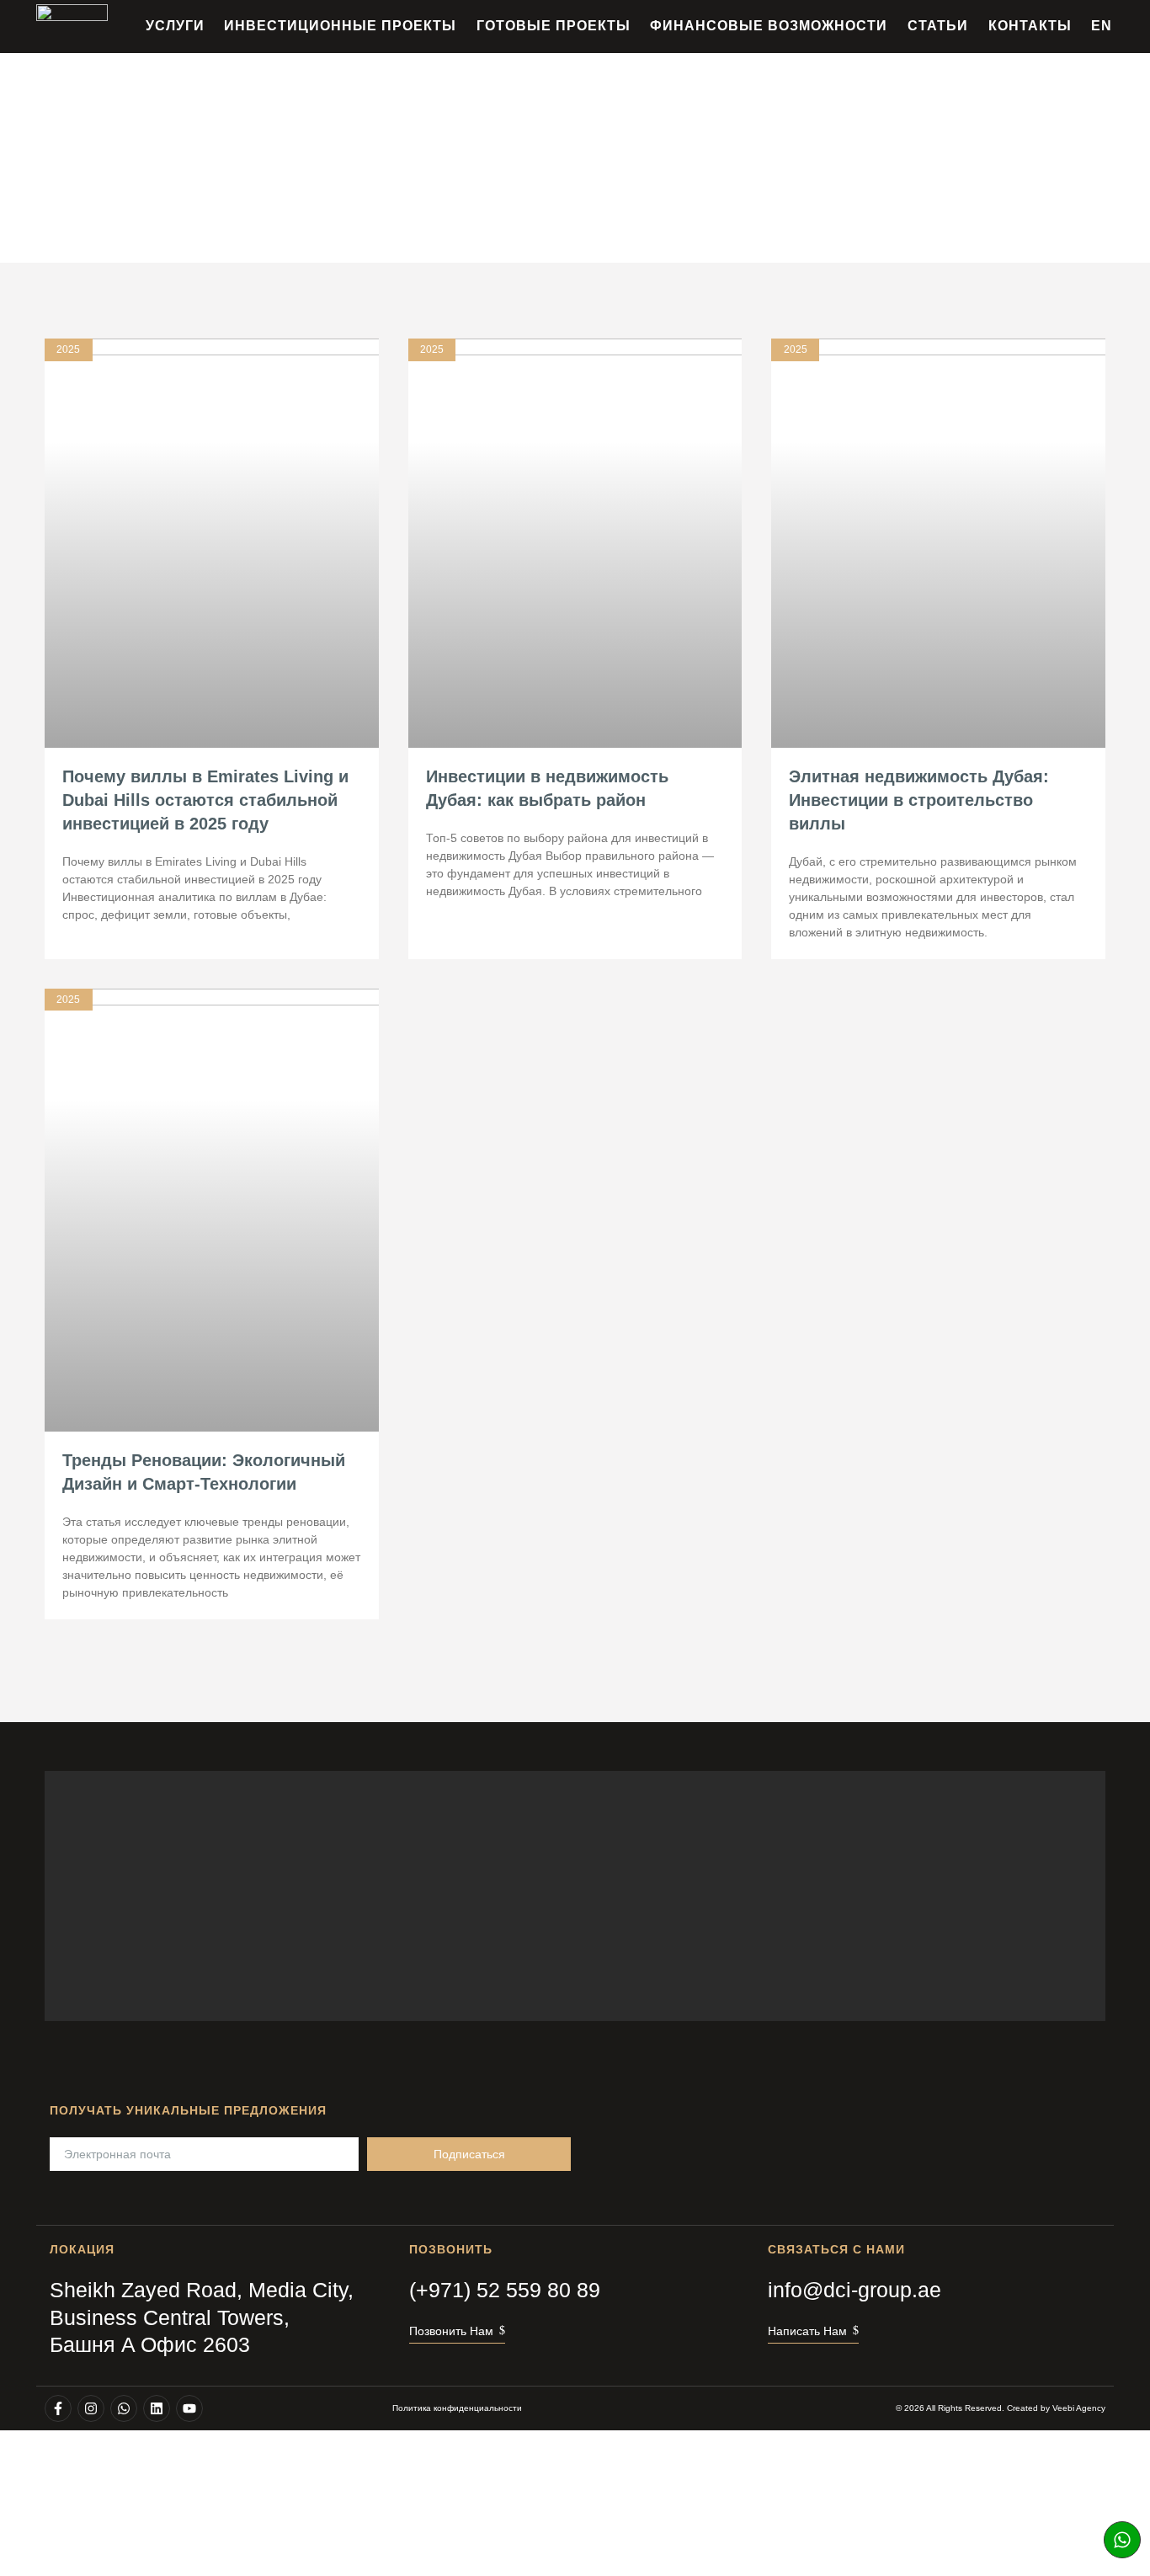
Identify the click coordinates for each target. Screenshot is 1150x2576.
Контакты (1030, 26)
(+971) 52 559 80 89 (505, 2290)
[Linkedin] (157, 2408)
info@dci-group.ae (855, 2290)
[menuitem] (1102, 26)
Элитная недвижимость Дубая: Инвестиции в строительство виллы (919, 800)
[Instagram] (91, 2408)
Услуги (175, 26)
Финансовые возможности (769, 26)
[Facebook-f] (58, 2408)
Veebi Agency (1079, 2408)
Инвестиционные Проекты (340, 26)
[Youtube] (189, 2408)
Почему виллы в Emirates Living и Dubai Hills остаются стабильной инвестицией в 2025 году (205, 800)
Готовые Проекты (554, 26)
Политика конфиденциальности (457, 2408)
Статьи (938, 26)
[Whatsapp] (1122, 2540)
